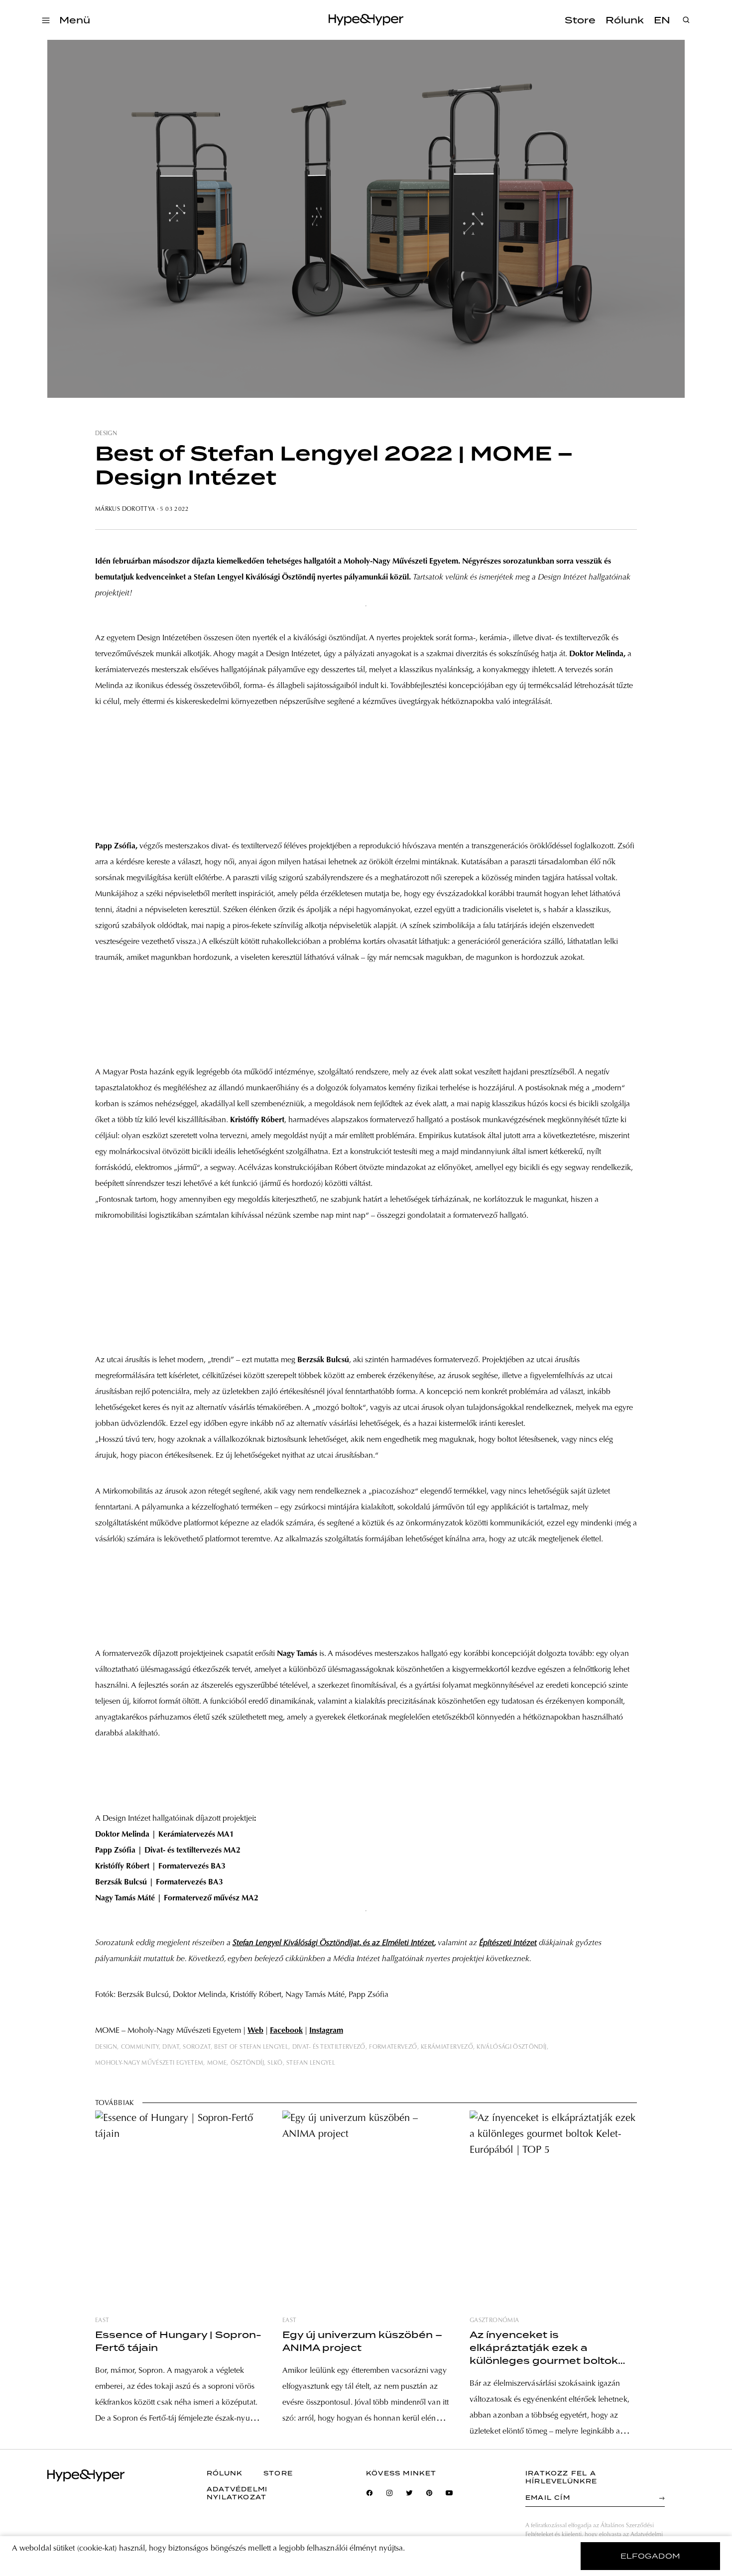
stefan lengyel (311, 2063)
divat (171, 2047)
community (140, 2047)
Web (255, 2031)
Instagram (326, 2031)
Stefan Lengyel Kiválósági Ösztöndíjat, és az (333, 1943)
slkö (275, 2063)
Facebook (286, 2031)
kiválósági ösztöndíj (511, 2047)
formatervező (393, 2047)
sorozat (197, 2047)
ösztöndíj (247, 2063)
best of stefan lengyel (251, 2047)
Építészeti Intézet (508, 1943)
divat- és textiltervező (329, 2047)
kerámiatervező (447, 2047)
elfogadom (651, 2556)
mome (217, 2063)
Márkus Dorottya (125, 509)
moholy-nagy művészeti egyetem (149, 2063)
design (106, 434)
